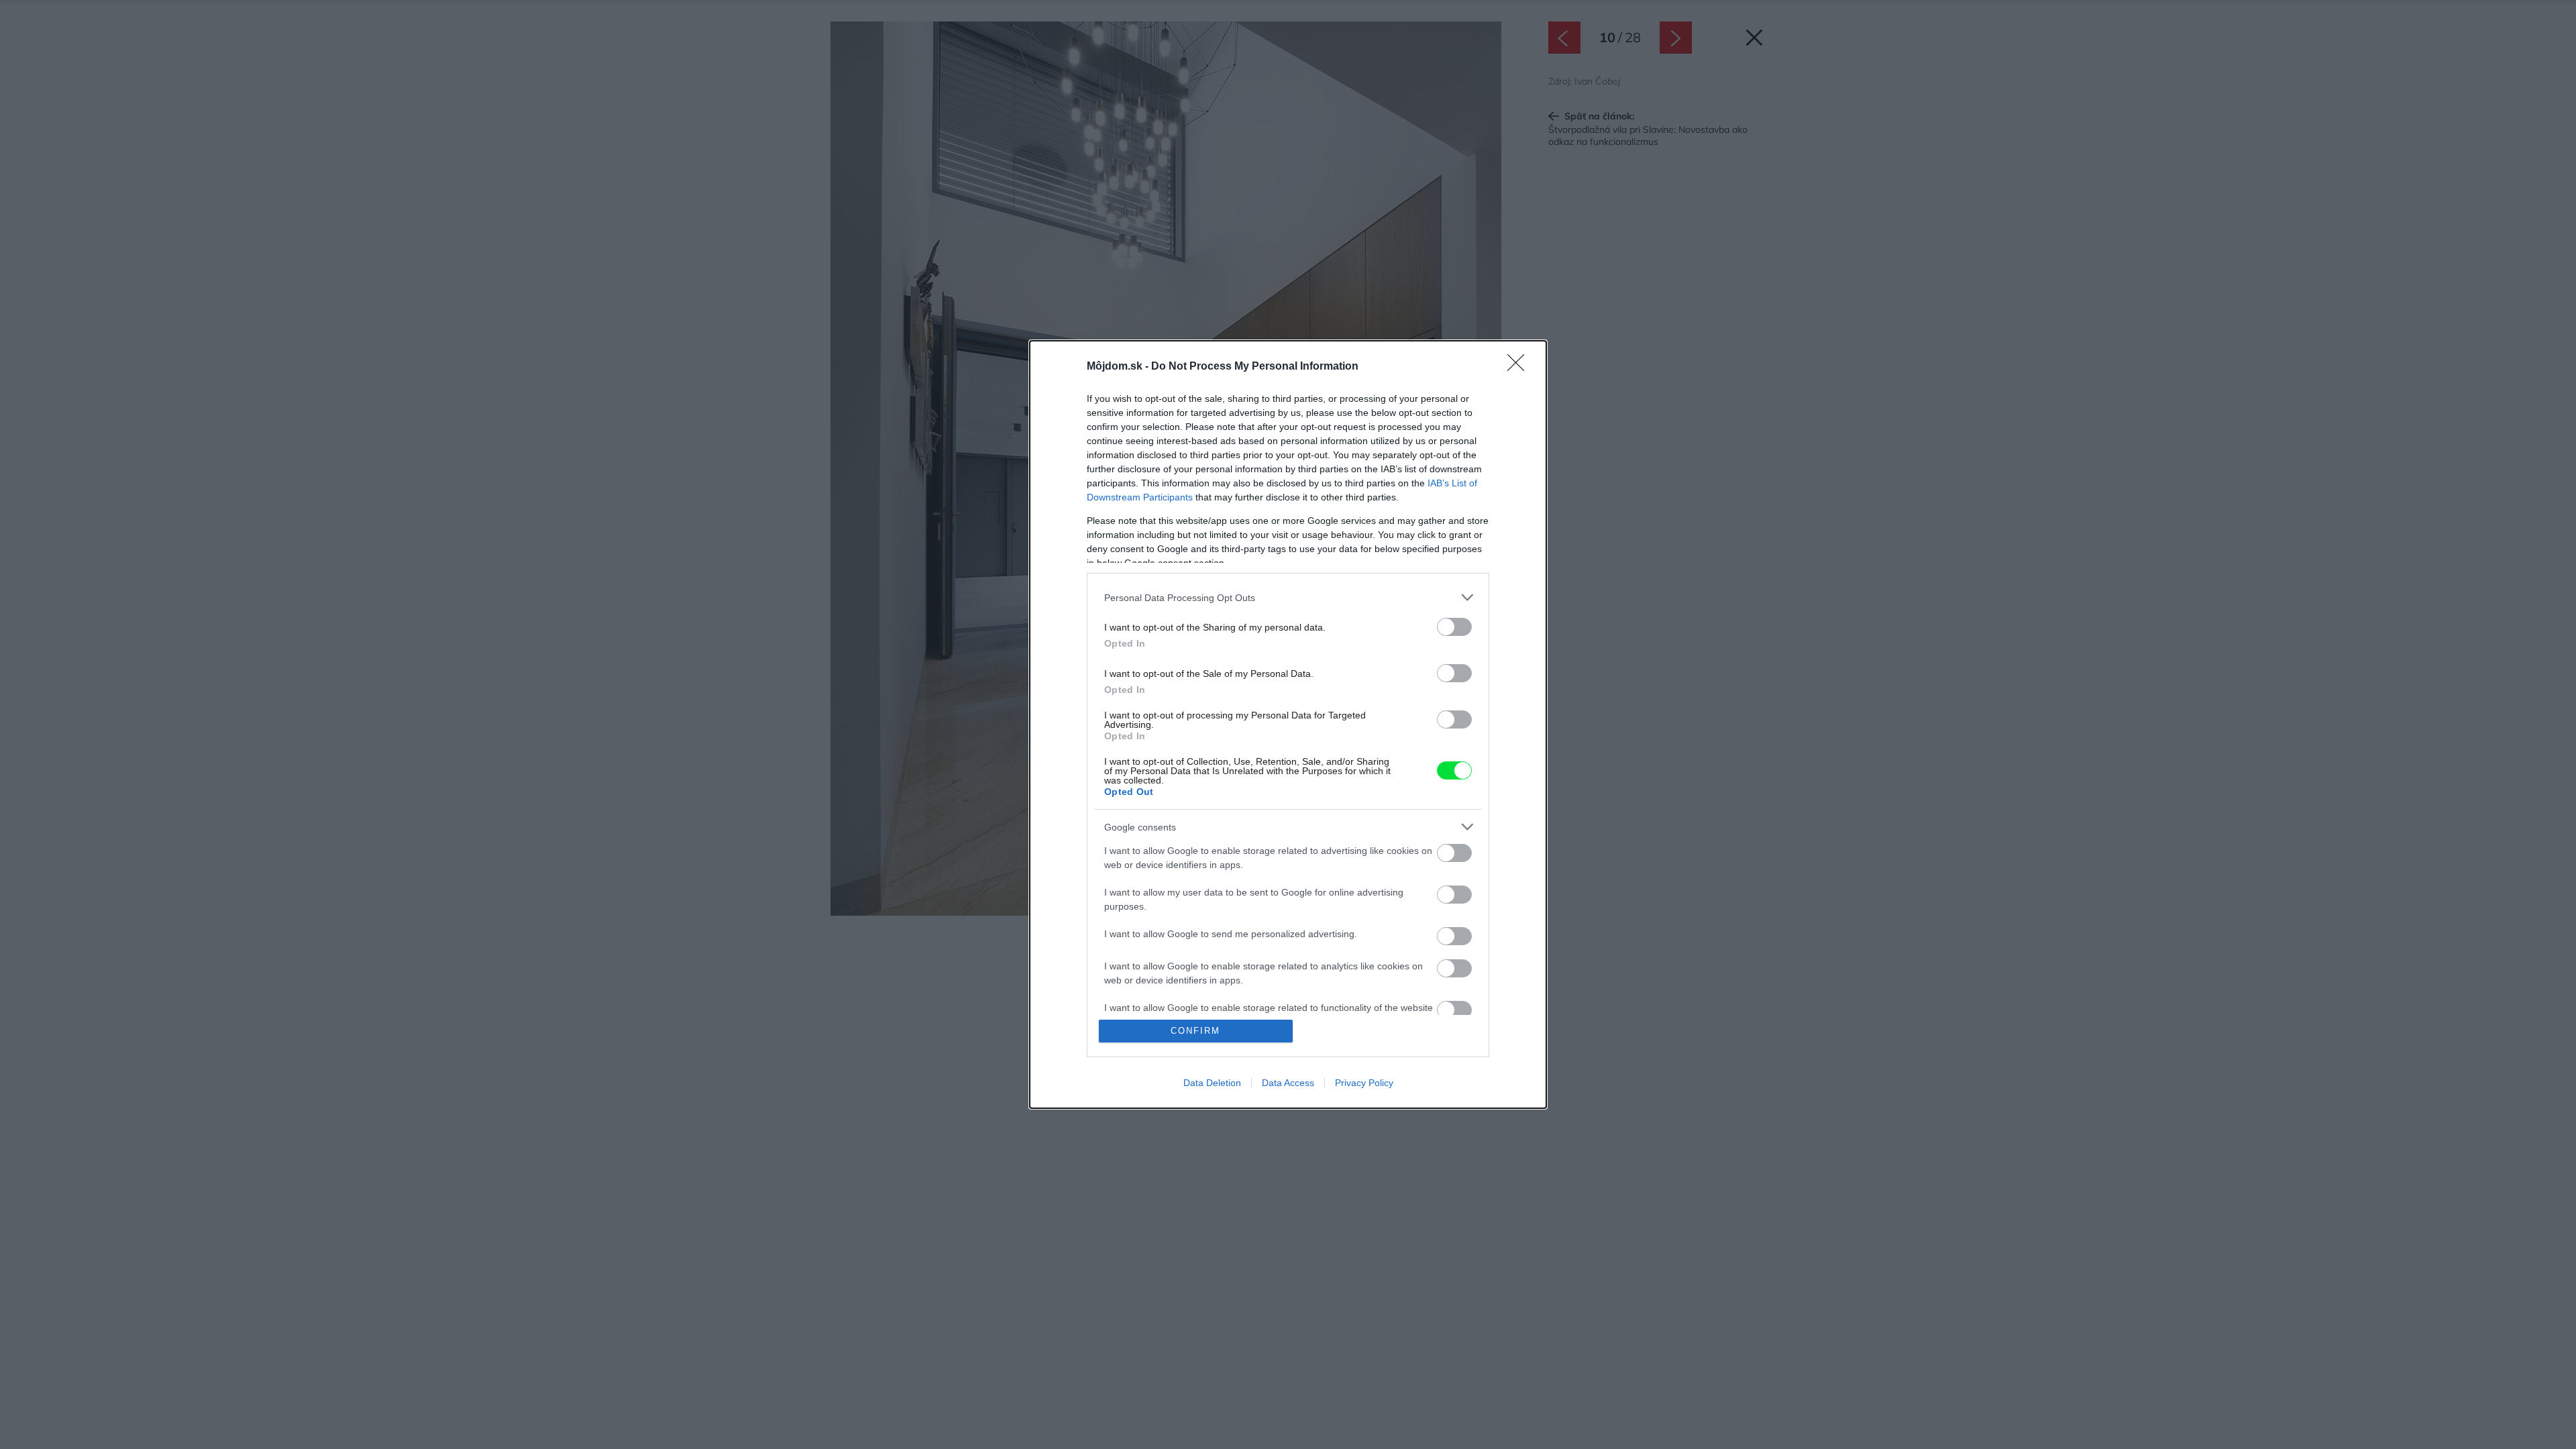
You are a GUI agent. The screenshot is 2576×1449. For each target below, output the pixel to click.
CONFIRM (1195, 1031)
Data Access (1288, 1083)
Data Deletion (1212, 1083)
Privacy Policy (1364, 1083)
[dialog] (1288, 724)
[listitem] (1288, 597)
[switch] (1454, 627)
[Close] (1520, 367)
